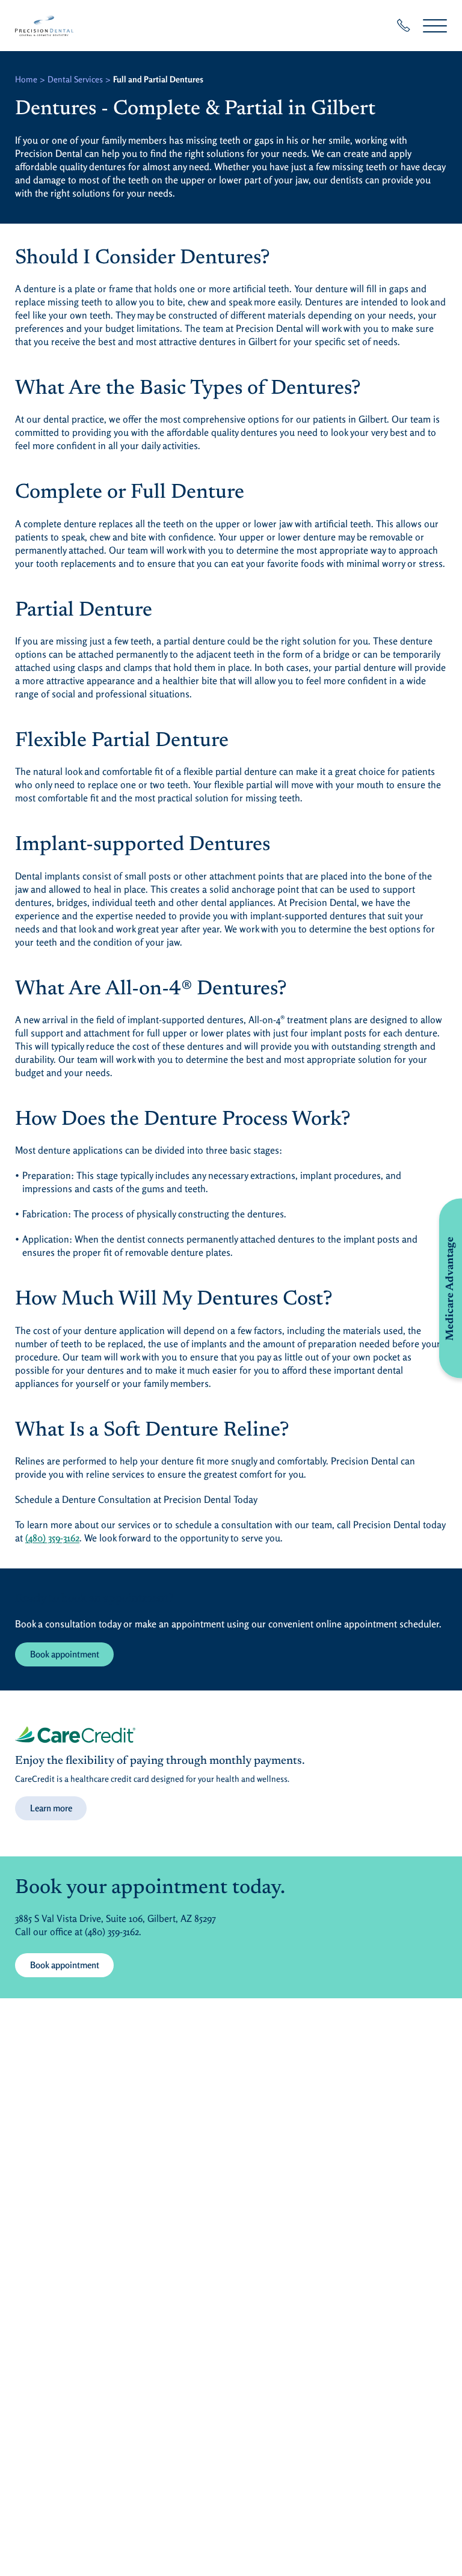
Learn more (51, 1808)
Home (26, 79)
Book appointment (65, 1654)
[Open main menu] (435, 26)
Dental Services (75, 79)
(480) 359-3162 (52, 1538)
